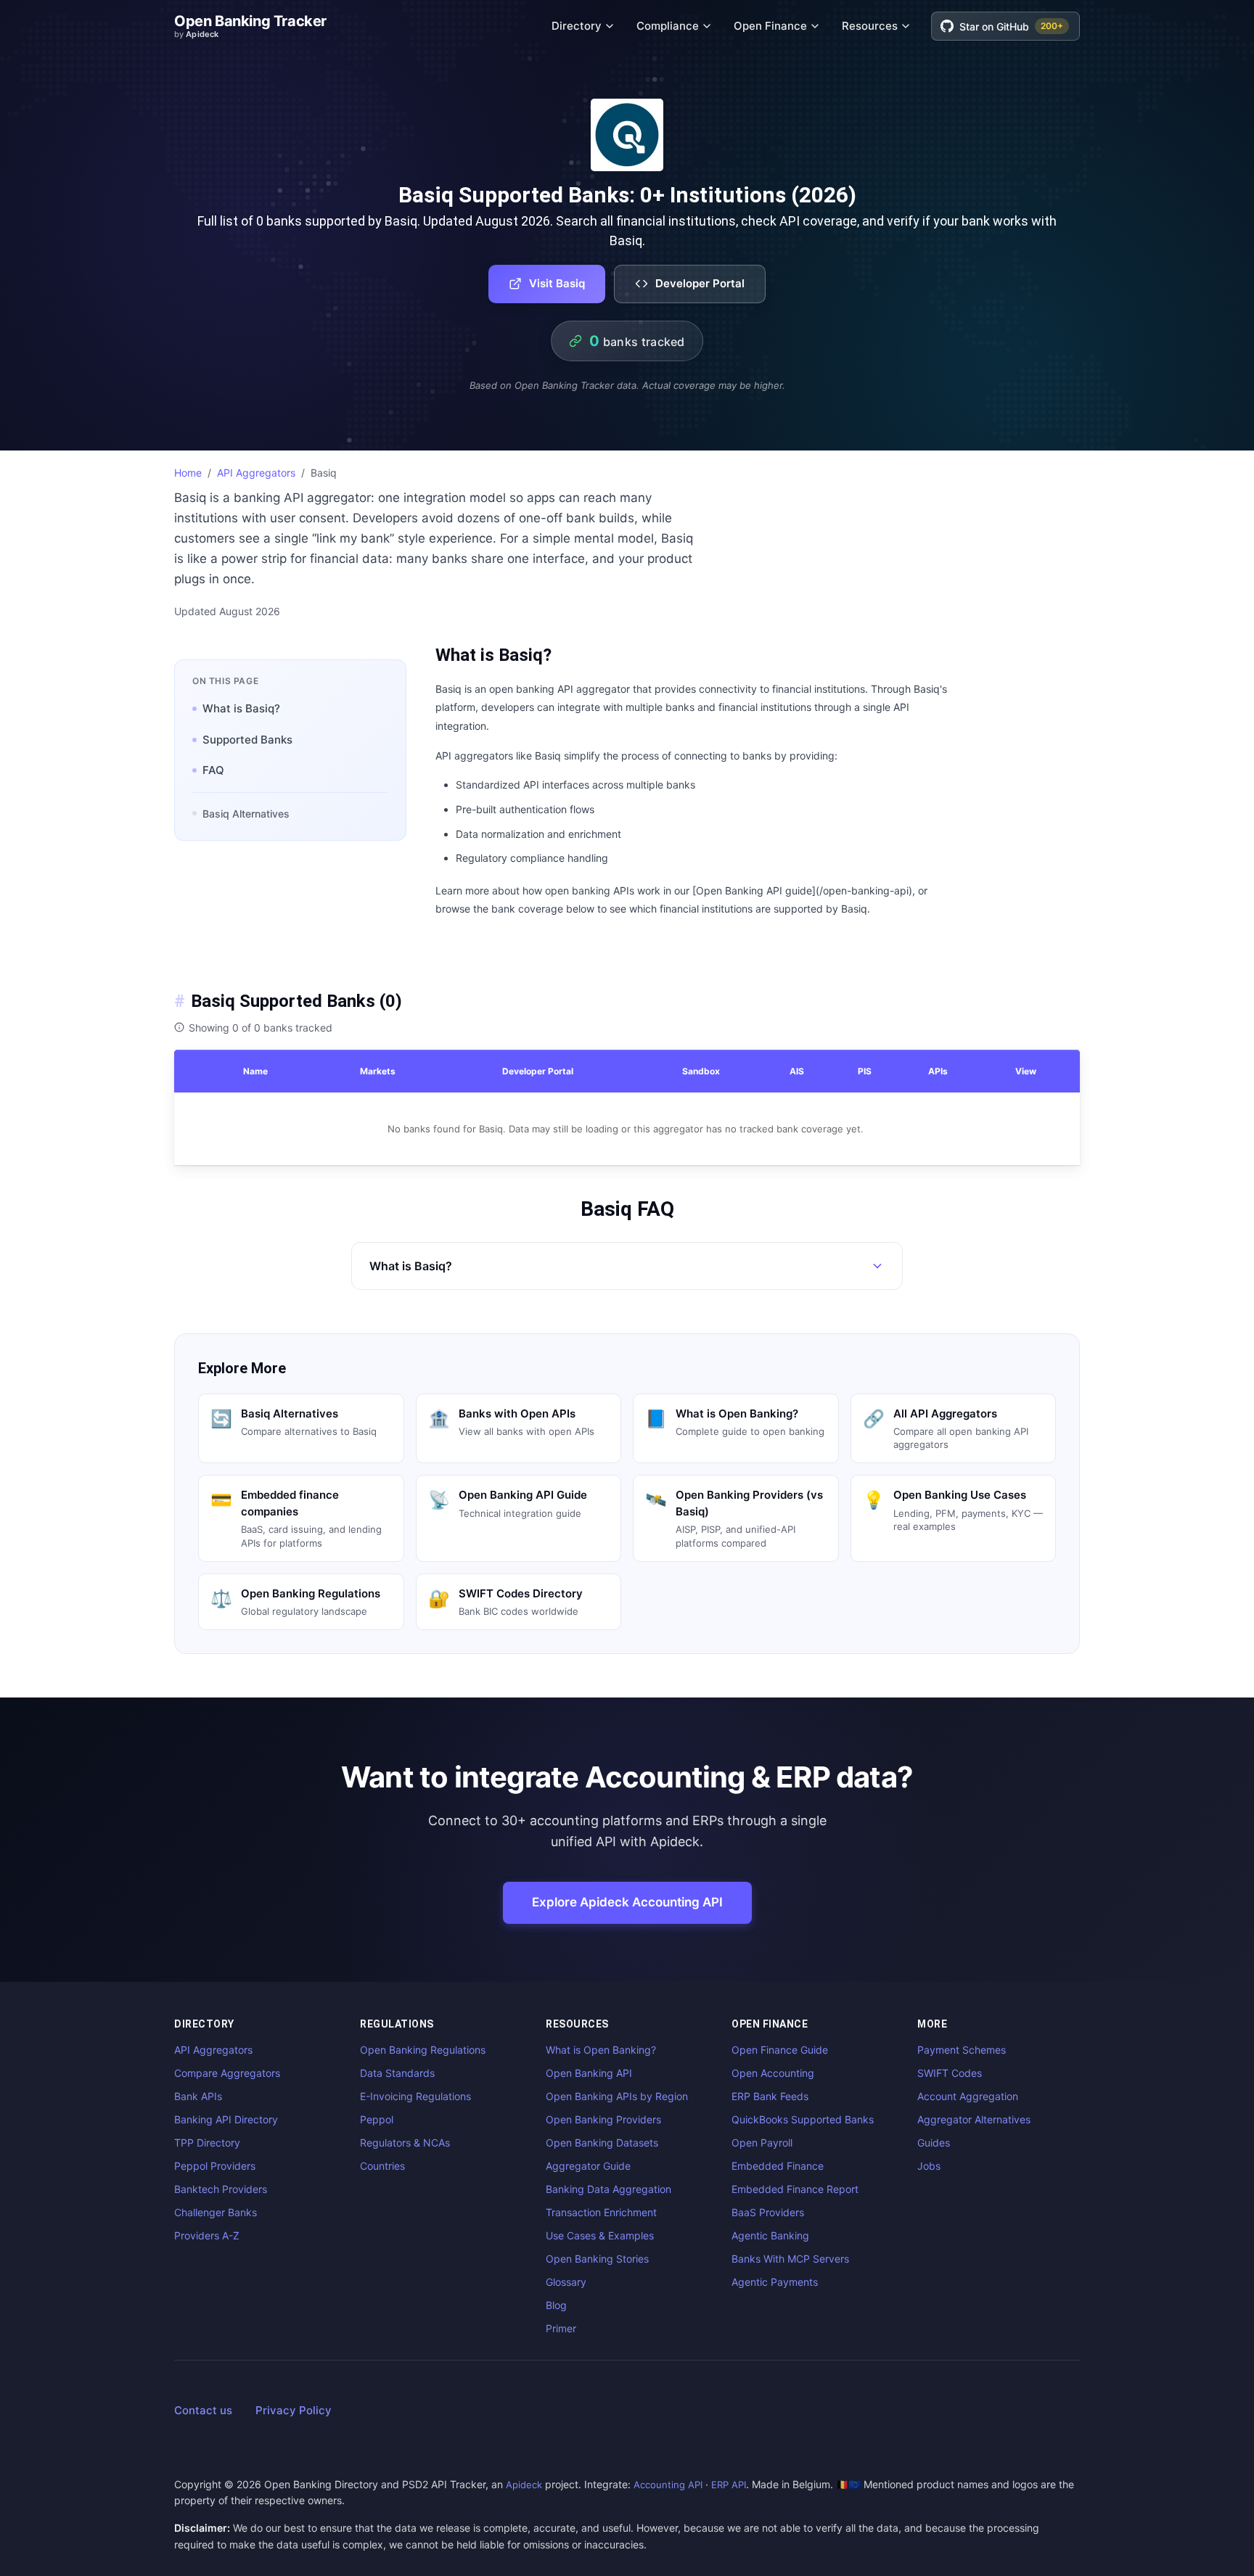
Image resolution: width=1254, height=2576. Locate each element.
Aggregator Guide (588, 2166)
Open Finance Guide (780, 2050)
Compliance (668, 26)
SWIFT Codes (950, 2073)
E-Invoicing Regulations (415, 2096)
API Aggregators (256, 473)
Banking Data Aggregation (608, 2189)
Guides (934, 2143)
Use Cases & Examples (600, 2235)
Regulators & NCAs (405, 2143)
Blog (556, 2305)
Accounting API (668, 2485)
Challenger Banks (216, 2212)
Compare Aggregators (227, 2073)
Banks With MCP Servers (790, 2259)
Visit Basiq (557, 283)
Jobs (929, 2166)
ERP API (729, 2485)
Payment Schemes (962, 2050)
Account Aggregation (968, 2096)
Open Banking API (589, 2073)
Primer (561, 2328)
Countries (382, 2166)
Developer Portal (700, 283)
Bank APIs (198, 2096)
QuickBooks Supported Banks (803, 2119)
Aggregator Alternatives (974, 2119)
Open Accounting (773, 2073)
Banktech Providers (221, 2189)
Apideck (524, 2485)
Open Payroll (762, 2143)
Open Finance (770, 26)
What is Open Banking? (601, 2050)
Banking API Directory (226, 2119)
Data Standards (397, 2073)
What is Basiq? (241, 708)
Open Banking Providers (603, 2119)
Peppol (377, 2119)
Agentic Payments (775, 2282)
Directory (577, 26)
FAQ (213, 770)
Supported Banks (247, 740)
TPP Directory (207, 2143)
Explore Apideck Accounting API (627, 1902)
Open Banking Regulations (423, 2050)
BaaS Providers (768, 2212)
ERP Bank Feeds (770, 2096)
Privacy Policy (294, 2410)
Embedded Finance (778, 2166)
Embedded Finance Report (795, 2189)
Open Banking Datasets (602, 2143)
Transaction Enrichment (601, 2212)
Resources (870, 26)
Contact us (203, 2410)
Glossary (566, 2282)
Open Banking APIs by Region (617, 2096)
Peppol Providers (215, 2166)
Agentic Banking (770, 2235)
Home (188, 473)
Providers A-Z (207, 2235)
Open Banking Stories (597, 2259)
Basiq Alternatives (246, 814)
